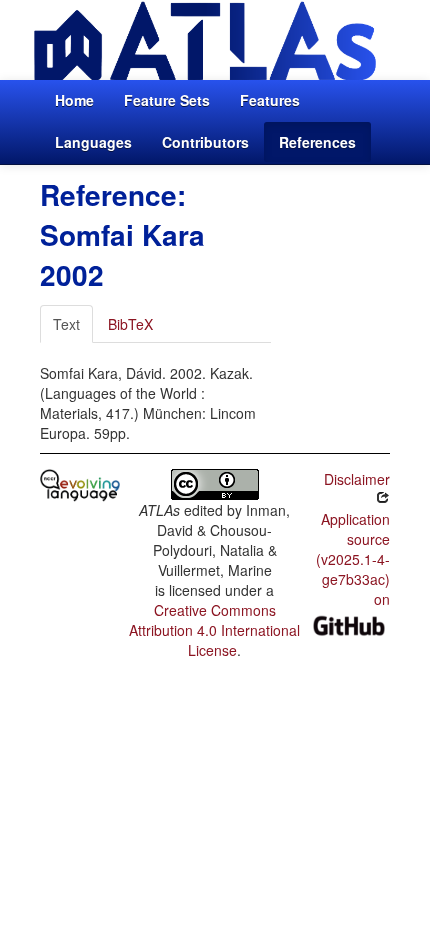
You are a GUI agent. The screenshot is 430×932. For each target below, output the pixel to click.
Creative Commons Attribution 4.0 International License (214, 630)
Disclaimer (357, 479)
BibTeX (130, 324)
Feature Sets (167, 100)
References (317, 142)
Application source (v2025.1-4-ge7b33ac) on (353, 559)
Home (74, 100)
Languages (93, 142)
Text (66, 324)
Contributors (205, 142)
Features (270, 100)
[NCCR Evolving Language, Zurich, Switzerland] (80, 483)
